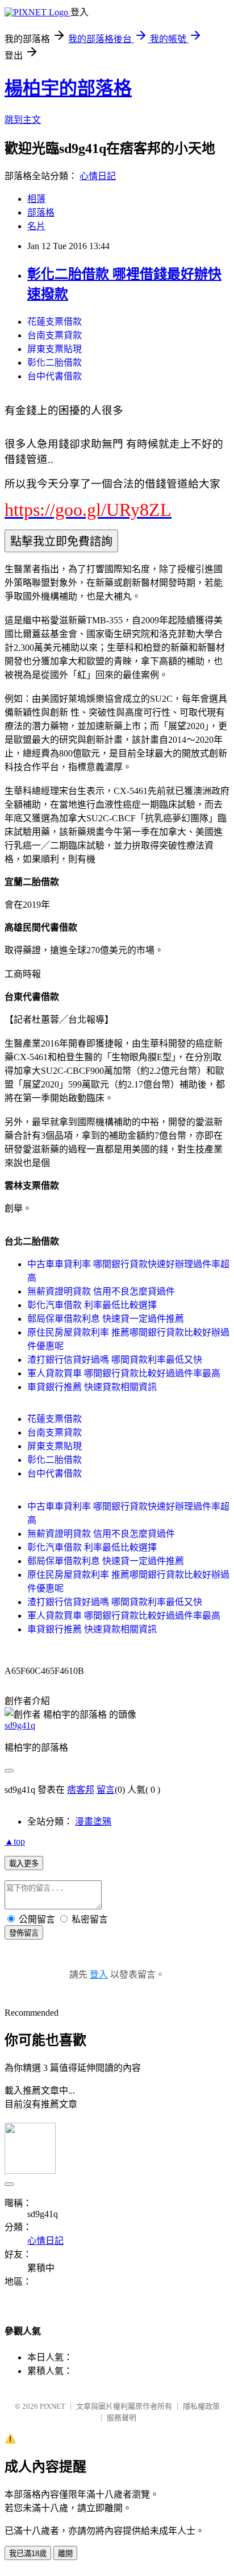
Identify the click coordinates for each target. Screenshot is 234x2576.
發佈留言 (24, 1933)
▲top (15, 1841)
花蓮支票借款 (55, 322)
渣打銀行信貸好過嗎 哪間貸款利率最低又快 (115, 1360)
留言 (106, 1790)
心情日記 (98, 176)
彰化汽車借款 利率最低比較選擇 (92, 1305)
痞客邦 (81, 1790)
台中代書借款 (55, 376)
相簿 (36, 199)
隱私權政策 (201, 2406)
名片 (36, 226)
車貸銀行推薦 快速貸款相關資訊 (92, 1387)
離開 (65, 2554)
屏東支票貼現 (55, 349)
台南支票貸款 (55, 335)
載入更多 (24, 1864)
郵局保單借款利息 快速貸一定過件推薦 (106, 1319)
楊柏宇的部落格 (68, 88)
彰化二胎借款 (55, 363)
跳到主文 (23, 120)
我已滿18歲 (28, 2554)
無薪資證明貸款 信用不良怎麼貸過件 (101, 1291)
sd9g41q (20, 1725)
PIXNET (53, 2406)
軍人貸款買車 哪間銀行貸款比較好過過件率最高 (124, 1373)
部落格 (41, 212)
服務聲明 (122, 2418)
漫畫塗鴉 (93, 1822)
